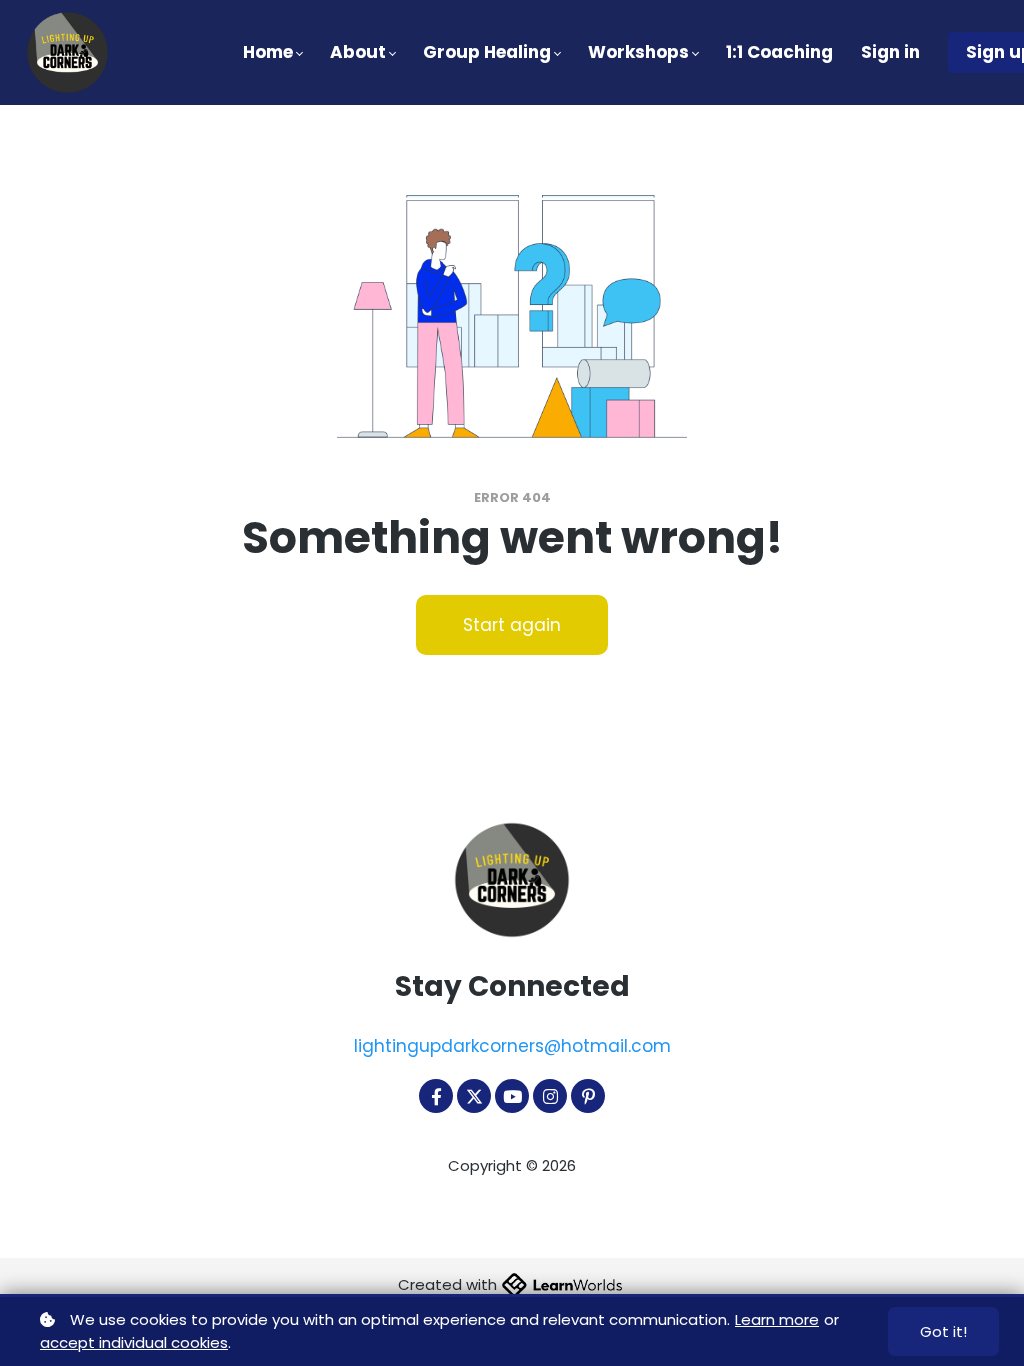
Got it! (943, 1331)
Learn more (777, 1319)
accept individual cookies (134, 1342)
